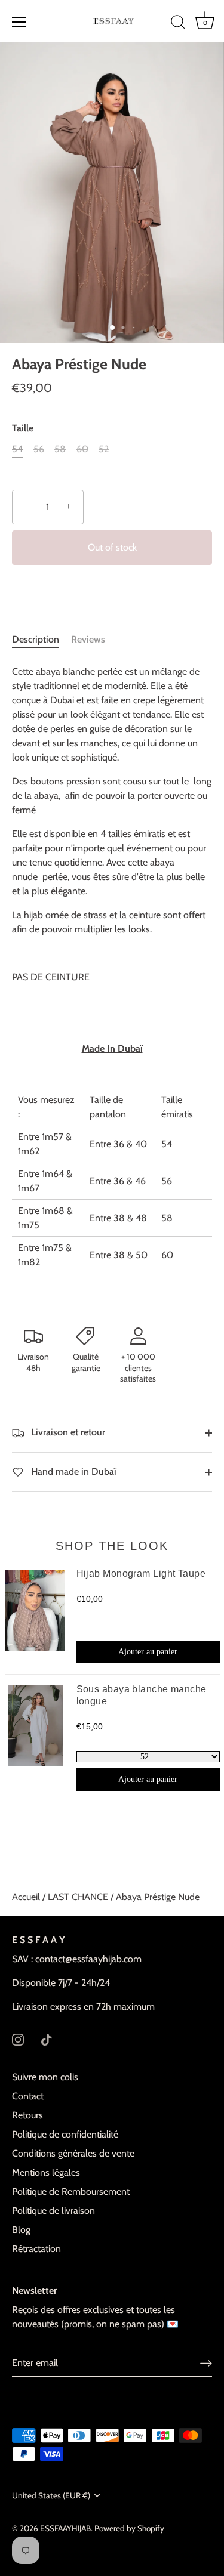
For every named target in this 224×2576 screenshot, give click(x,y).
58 (60, 449)
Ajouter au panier (148, 1652)
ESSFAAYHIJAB (65, 2528)
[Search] (178, 24)
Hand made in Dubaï (73, 1471)
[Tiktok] (47, 2039)
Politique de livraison (53, 2211)
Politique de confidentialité (65, 2134)
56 (39, 449)
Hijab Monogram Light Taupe (141, 1573)
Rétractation (36, 2249)
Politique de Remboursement (71, 2192)
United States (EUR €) (51, 2495)
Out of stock (112, 547)
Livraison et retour (67, 1432)
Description (36, 639)
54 (17, 449)
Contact (28, 2096)
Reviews (88, 639)
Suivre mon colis (45, 2077)
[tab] (42, 640)
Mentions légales (46, 2172)
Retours (27, 2115)
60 (82, 449)
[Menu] (19, 22)
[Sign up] (206, 2363)
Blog (21, 2230)
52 (104, 449)
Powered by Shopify (129, 2528)
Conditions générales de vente (73, 2153)
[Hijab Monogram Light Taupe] (35, 1616)
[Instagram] (18, 2039)
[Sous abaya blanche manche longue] (35, 1738)
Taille (23, 428)
